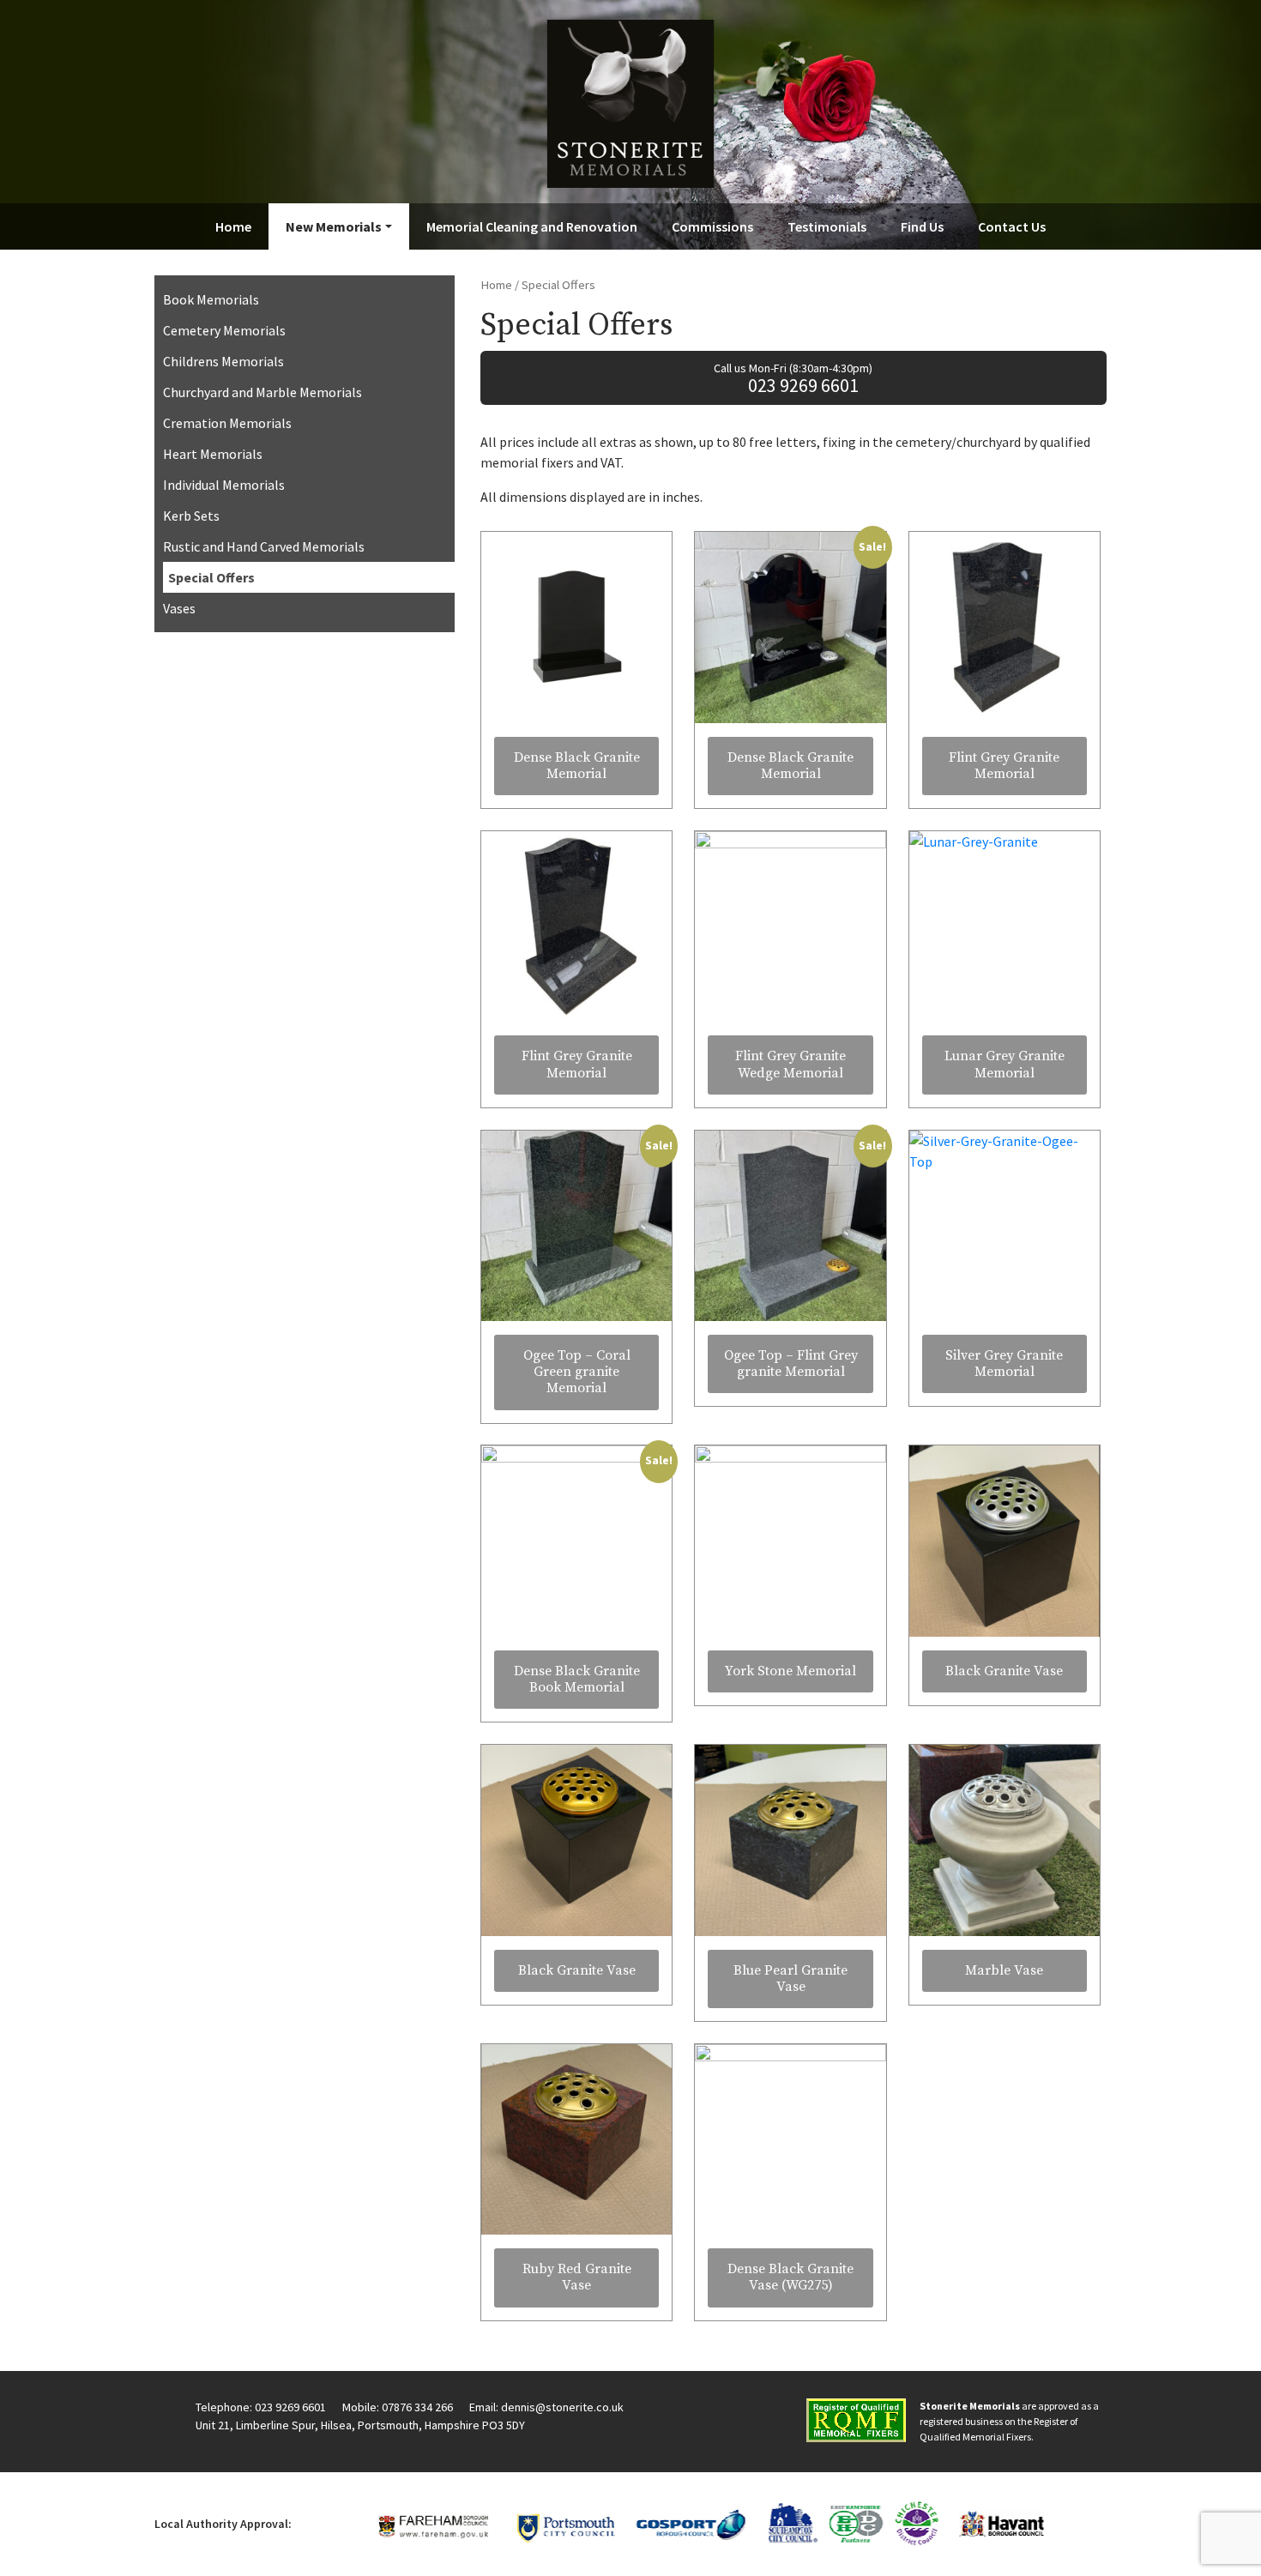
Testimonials (827, 226)
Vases (179, 608)
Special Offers (211, 577)
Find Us (922, 226)
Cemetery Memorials (224, 330)
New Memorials (334, 226)
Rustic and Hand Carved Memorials (264, 546)
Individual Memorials (224, 485)
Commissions (712, 226)
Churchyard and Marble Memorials (262, 392)
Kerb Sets (191, 516)
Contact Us (1012, 226)
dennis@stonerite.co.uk (562, 2407)
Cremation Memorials (227, 423)
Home (233, 226)
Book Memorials (211, 299)
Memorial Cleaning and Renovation (532, 226)
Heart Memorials (213, 454)
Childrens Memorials (223, 361)
